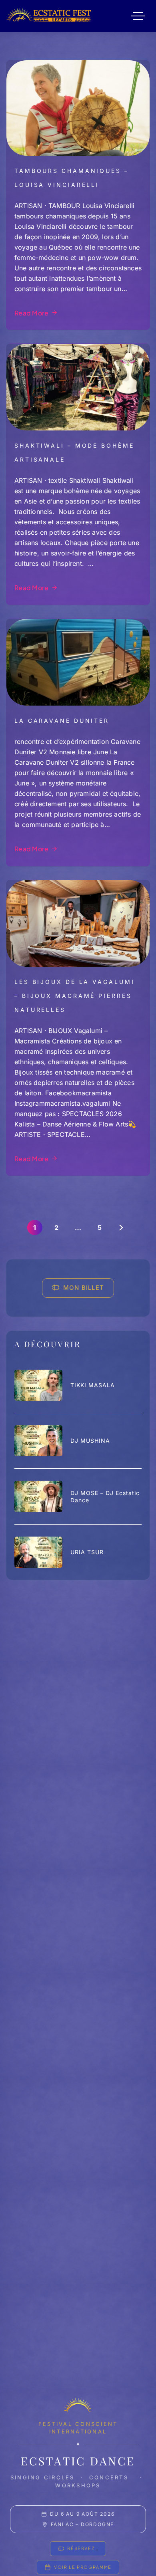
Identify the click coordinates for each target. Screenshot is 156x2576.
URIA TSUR (87, 1552)
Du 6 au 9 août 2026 (82, 2514)
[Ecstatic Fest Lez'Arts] (49, 16)
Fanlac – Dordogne (83, 2524)
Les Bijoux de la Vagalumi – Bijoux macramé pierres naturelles (75, 996)
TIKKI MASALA (93, 1385)
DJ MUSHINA (90, 1441)
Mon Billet (84, 1288)
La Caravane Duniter (62, 721)
